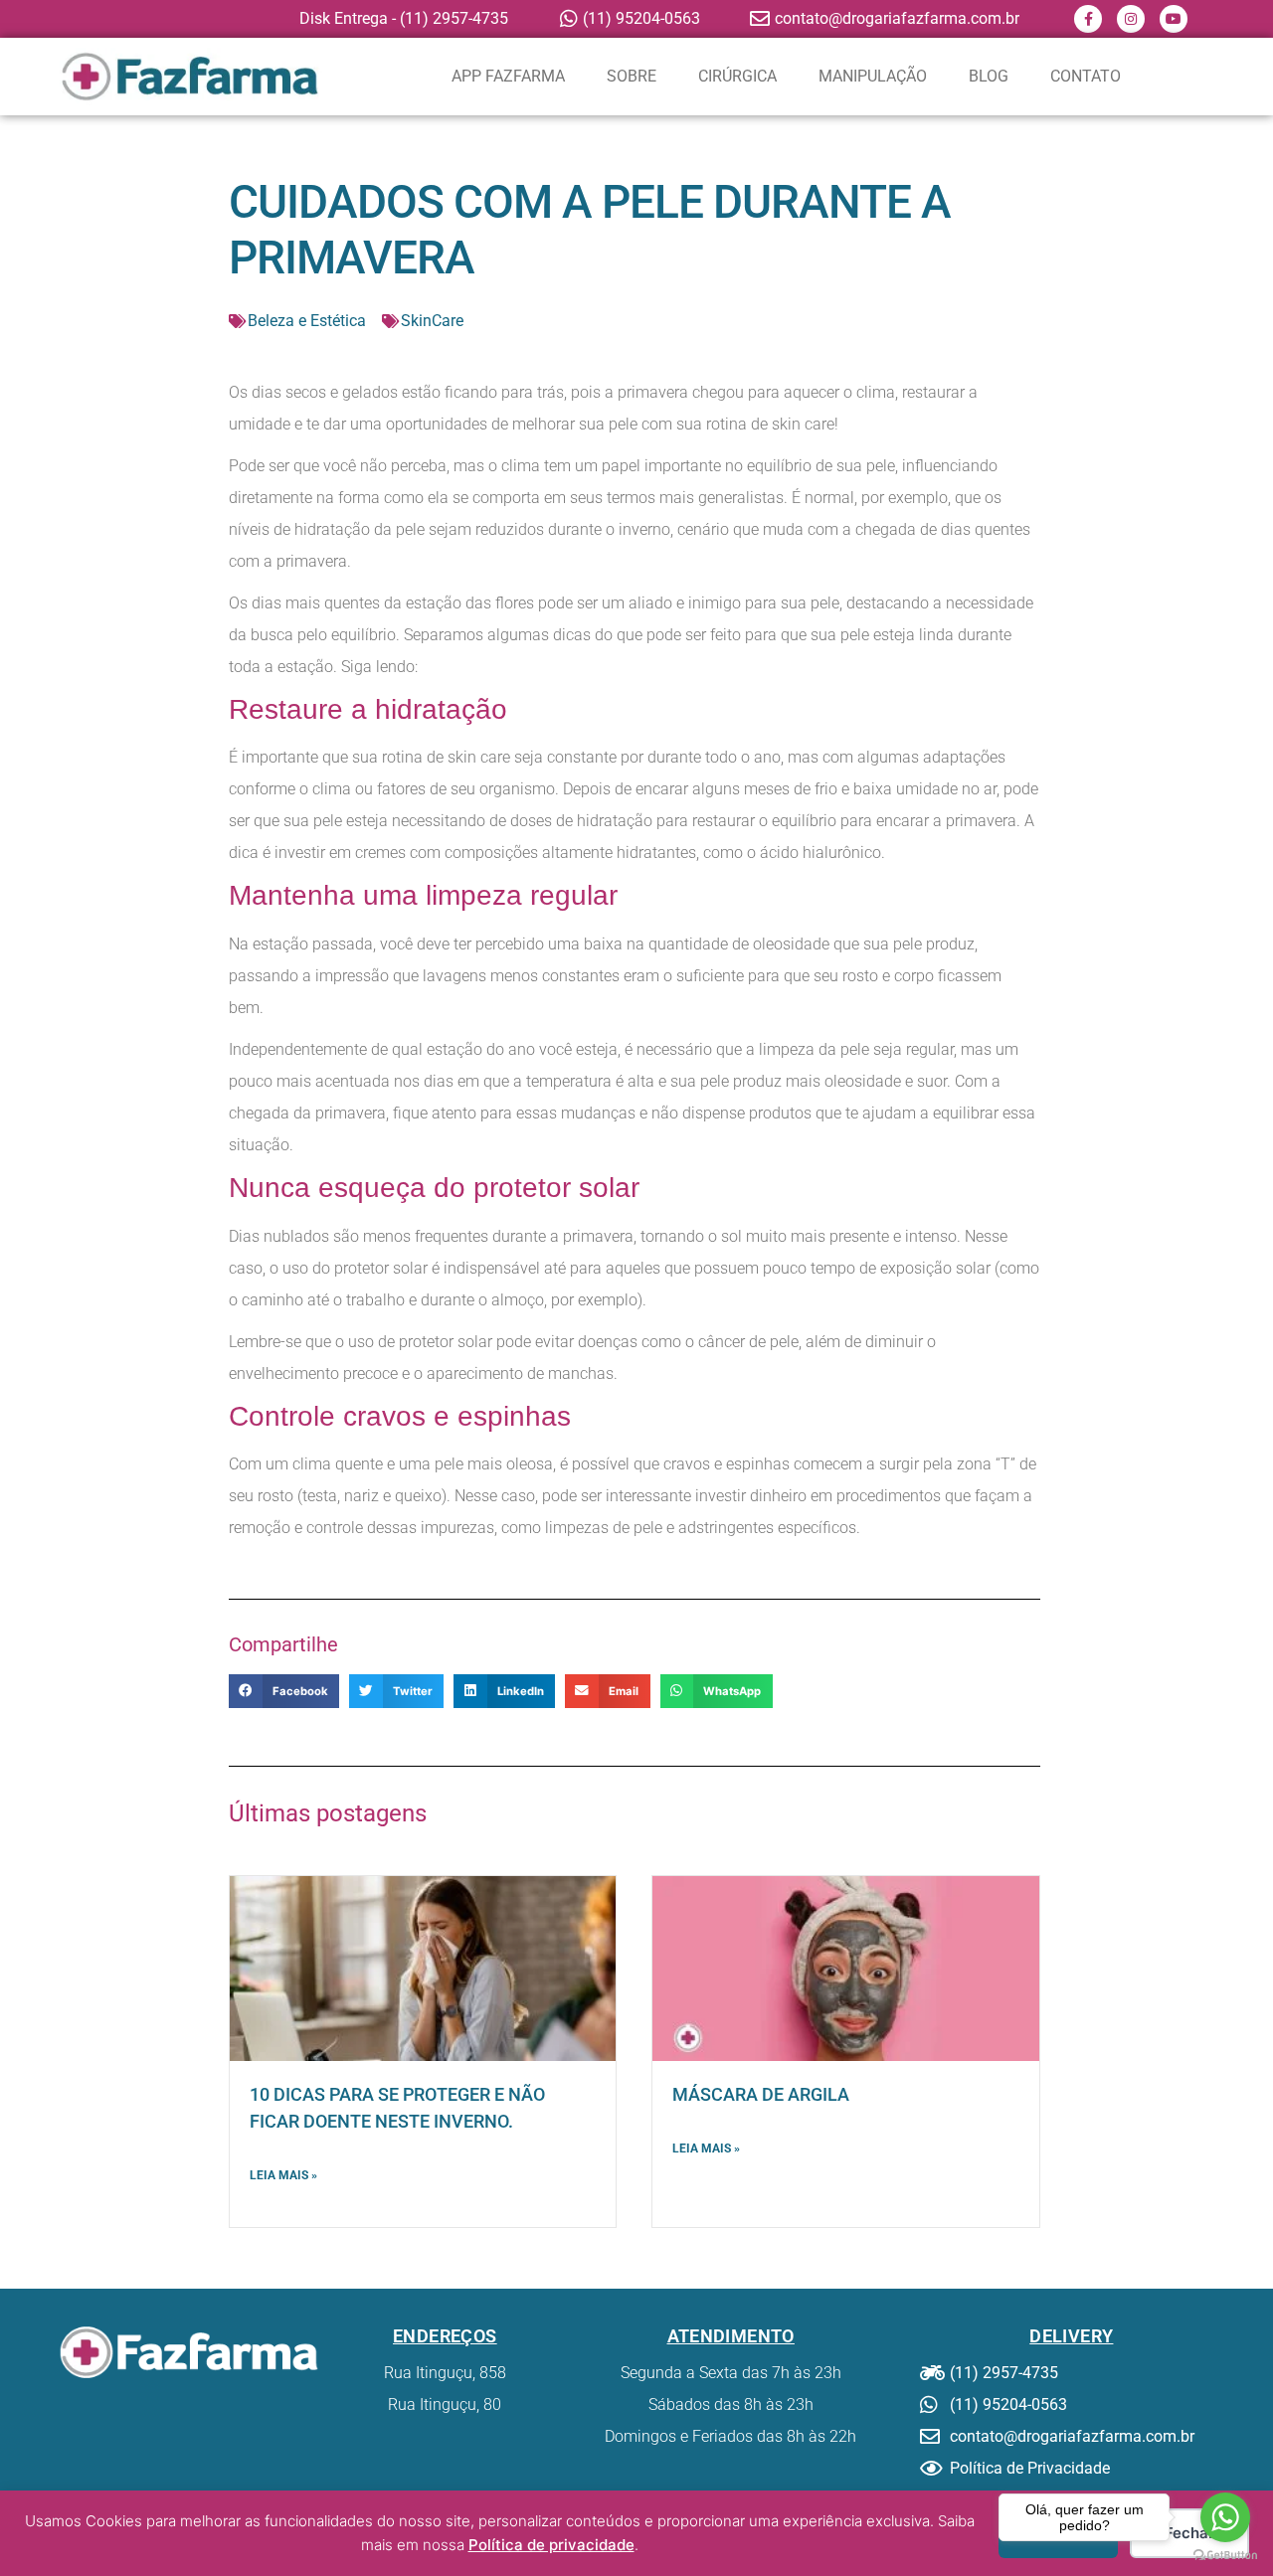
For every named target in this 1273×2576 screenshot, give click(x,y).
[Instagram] (1131, 19)
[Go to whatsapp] (1225, 2517)
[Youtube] (1174, 19)
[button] (284, 1691)
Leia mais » (283, 2175)
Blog (989, 76)
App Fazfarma (508, 76)
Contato (1086, 76)
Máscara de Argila (761, 2094)
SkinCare (432, 321)
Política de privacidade (551, 2545)
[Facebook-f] (1088, 19)
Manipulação (873, 76)
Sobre (632, 76)
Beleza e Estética (307, 321)
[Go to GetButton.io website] (1225, 2556)
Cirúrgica (737, 76)
